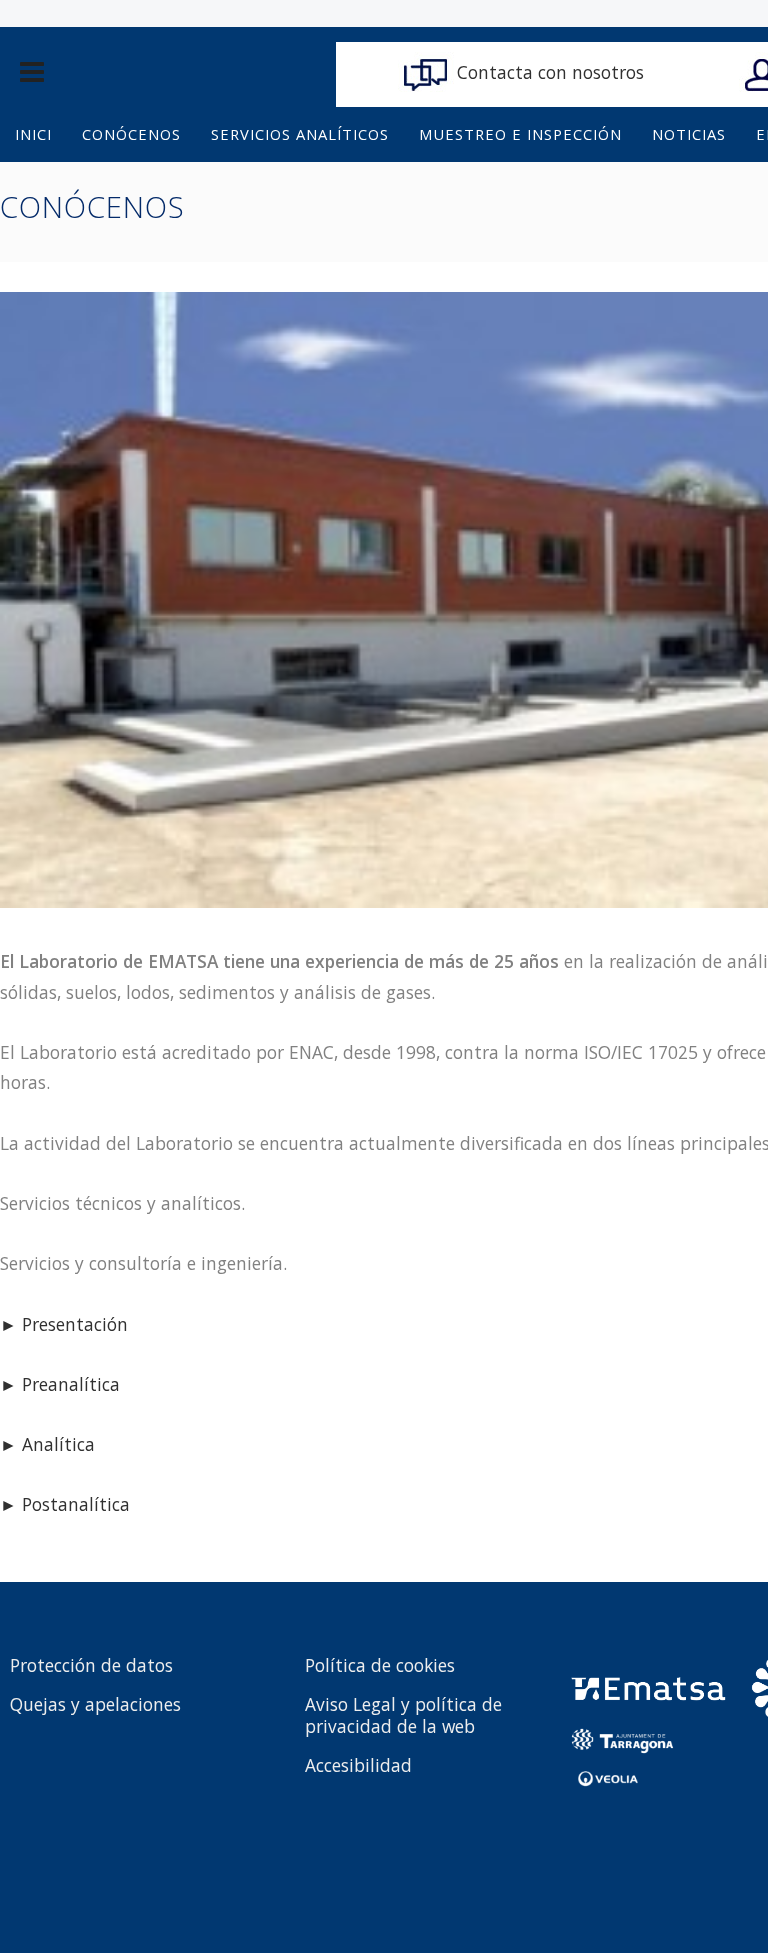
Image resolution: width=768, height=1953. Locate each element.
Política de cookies (380, 1665)
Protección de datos (91, 1665)
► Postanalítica (65, 1504)
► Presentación (64, 1324)
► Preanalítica (60, 1384)
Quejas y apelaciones (95, 1704)
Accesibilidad (358, 1765)
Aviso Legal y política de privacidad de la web (403, 1715)
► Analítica (47, 1444)
